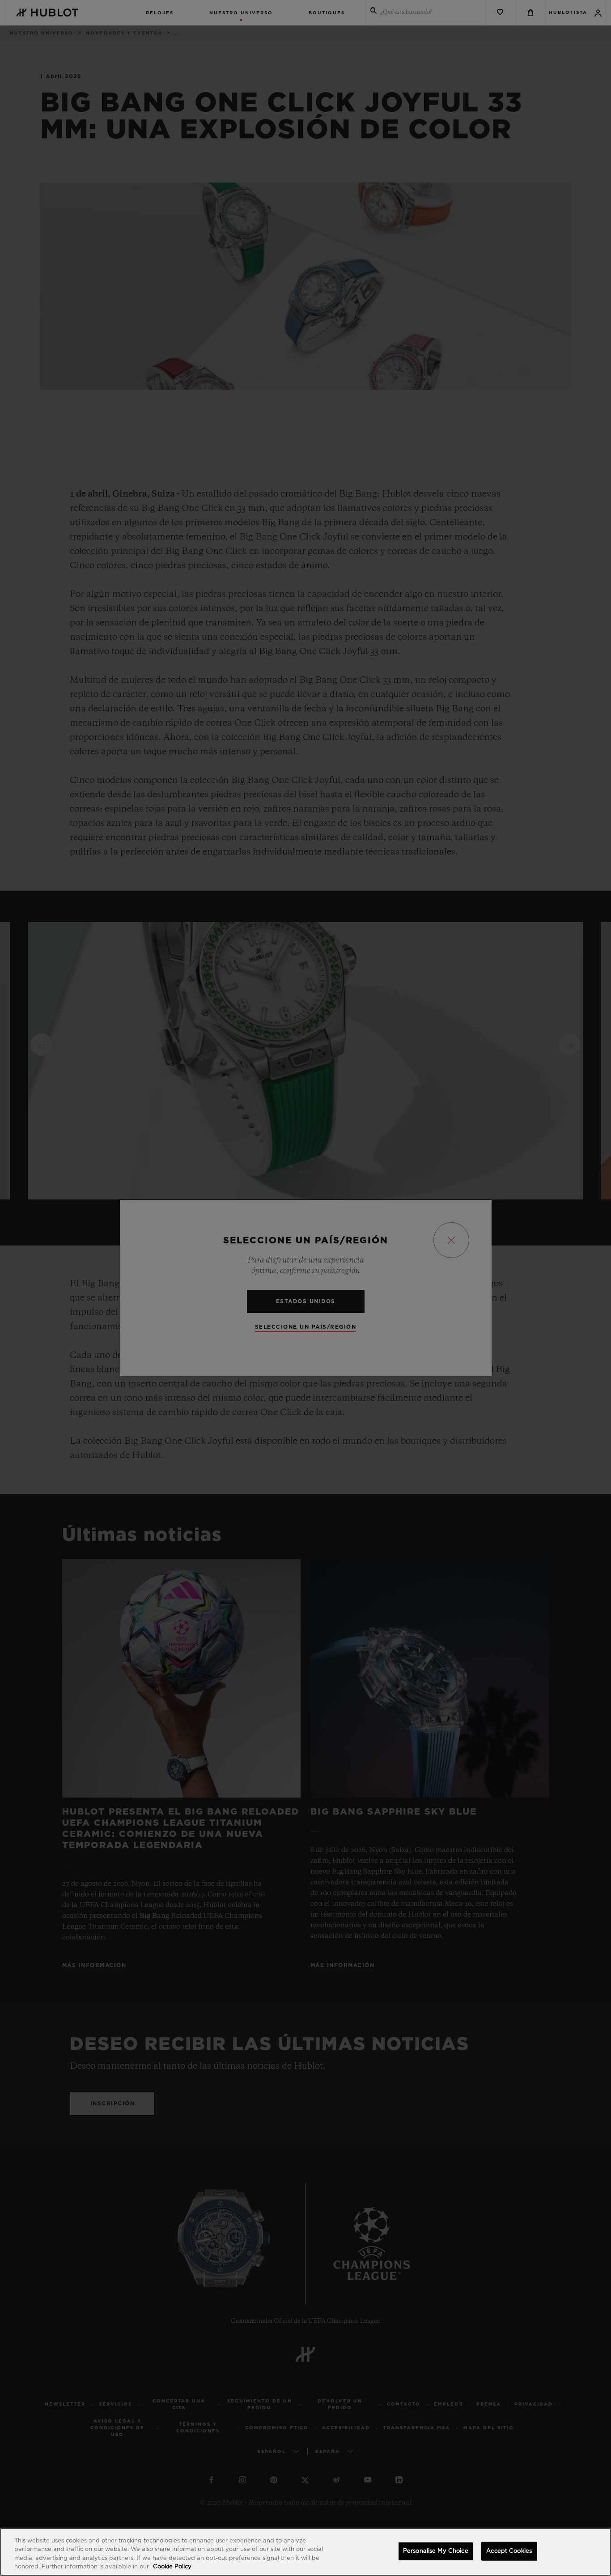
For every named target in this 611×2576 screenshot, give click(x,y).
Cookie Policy (172, 2567)
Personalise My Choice (436, 2551)
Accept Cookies (509, 2551)
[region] (305, 2552)
